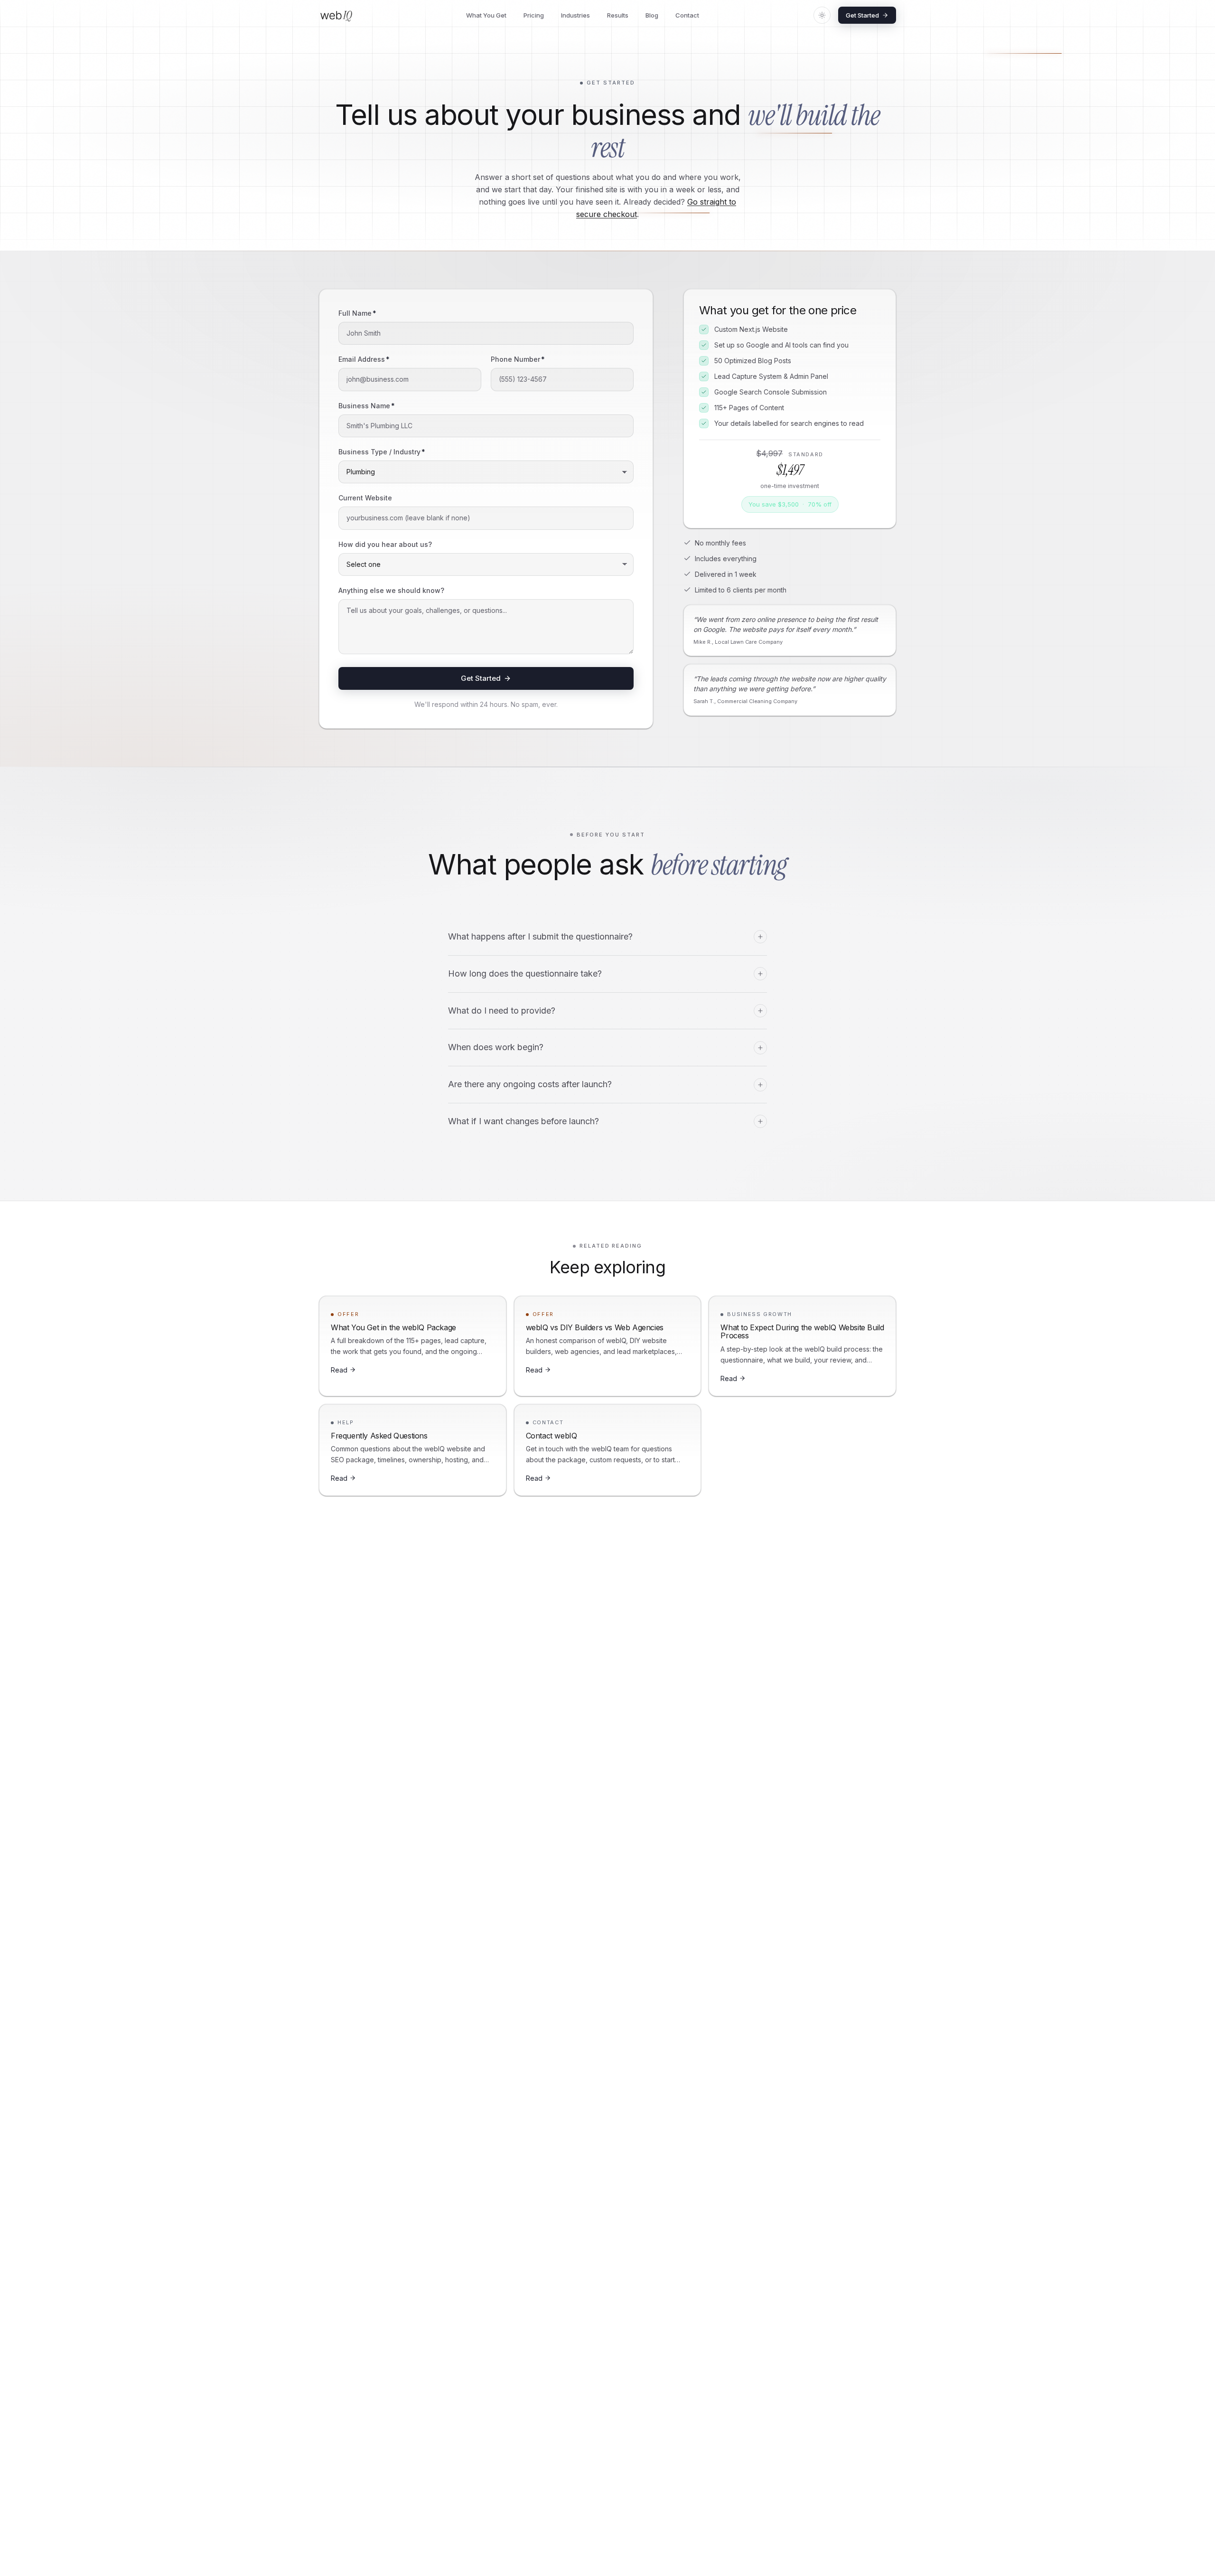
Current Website (365, 498)
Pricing (534, 15)
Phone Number (518, 359)
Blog (652, 15)
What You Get (486, 15)
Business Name (367, 406)
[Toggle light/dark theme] (822, 15)
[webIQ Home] (336, 15)
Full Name (357, 313)
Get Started (862, 15)
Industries (575, 15)
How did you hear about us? (385, 544)
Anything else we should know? (391, 590)
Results (618, 15)
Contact (687, 15)
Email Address (364, 359)
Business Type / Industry (382, 452)
